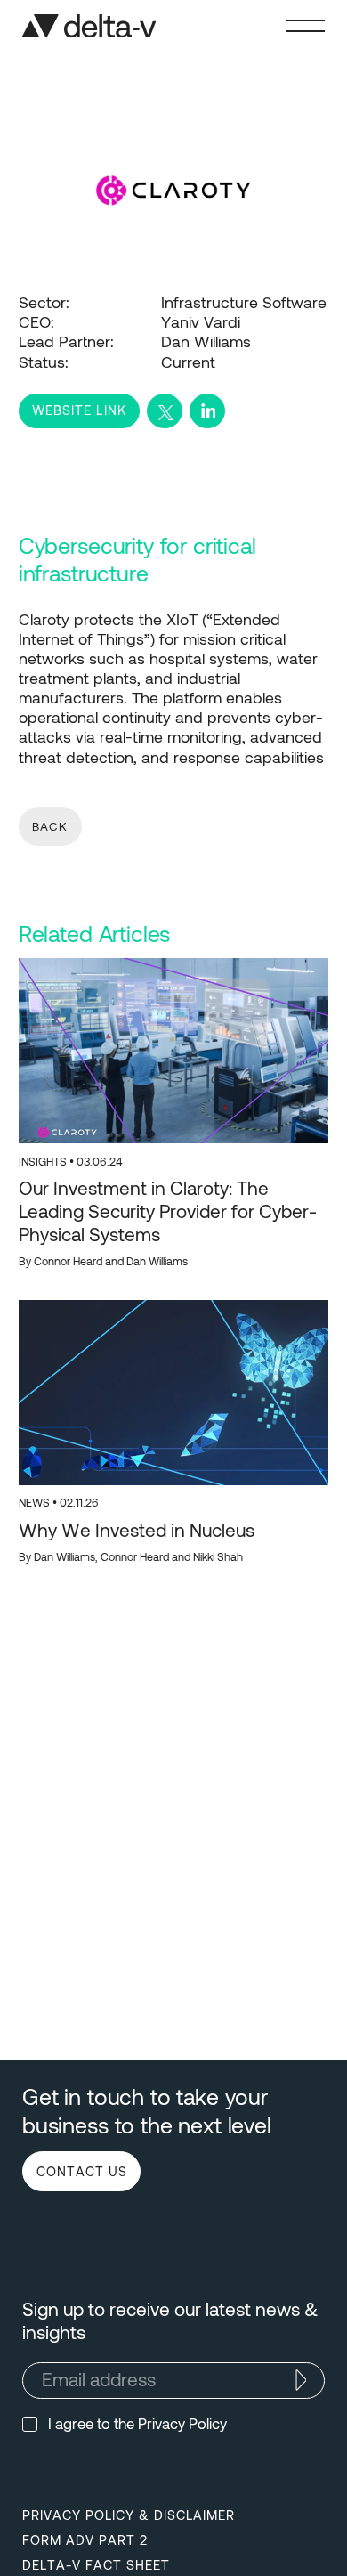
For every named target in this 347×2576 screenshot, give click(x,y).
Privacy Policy (182, 2423)
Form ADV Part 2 (85, 2539)
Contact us (82, 2171)
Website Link (79, 410)
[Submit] (301, 2380)
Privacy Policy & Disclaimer (129, 2515)
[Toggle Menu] (306, 26)
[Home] (89, 26)
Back (50, 826)
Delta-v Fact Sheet (96, 2564)
